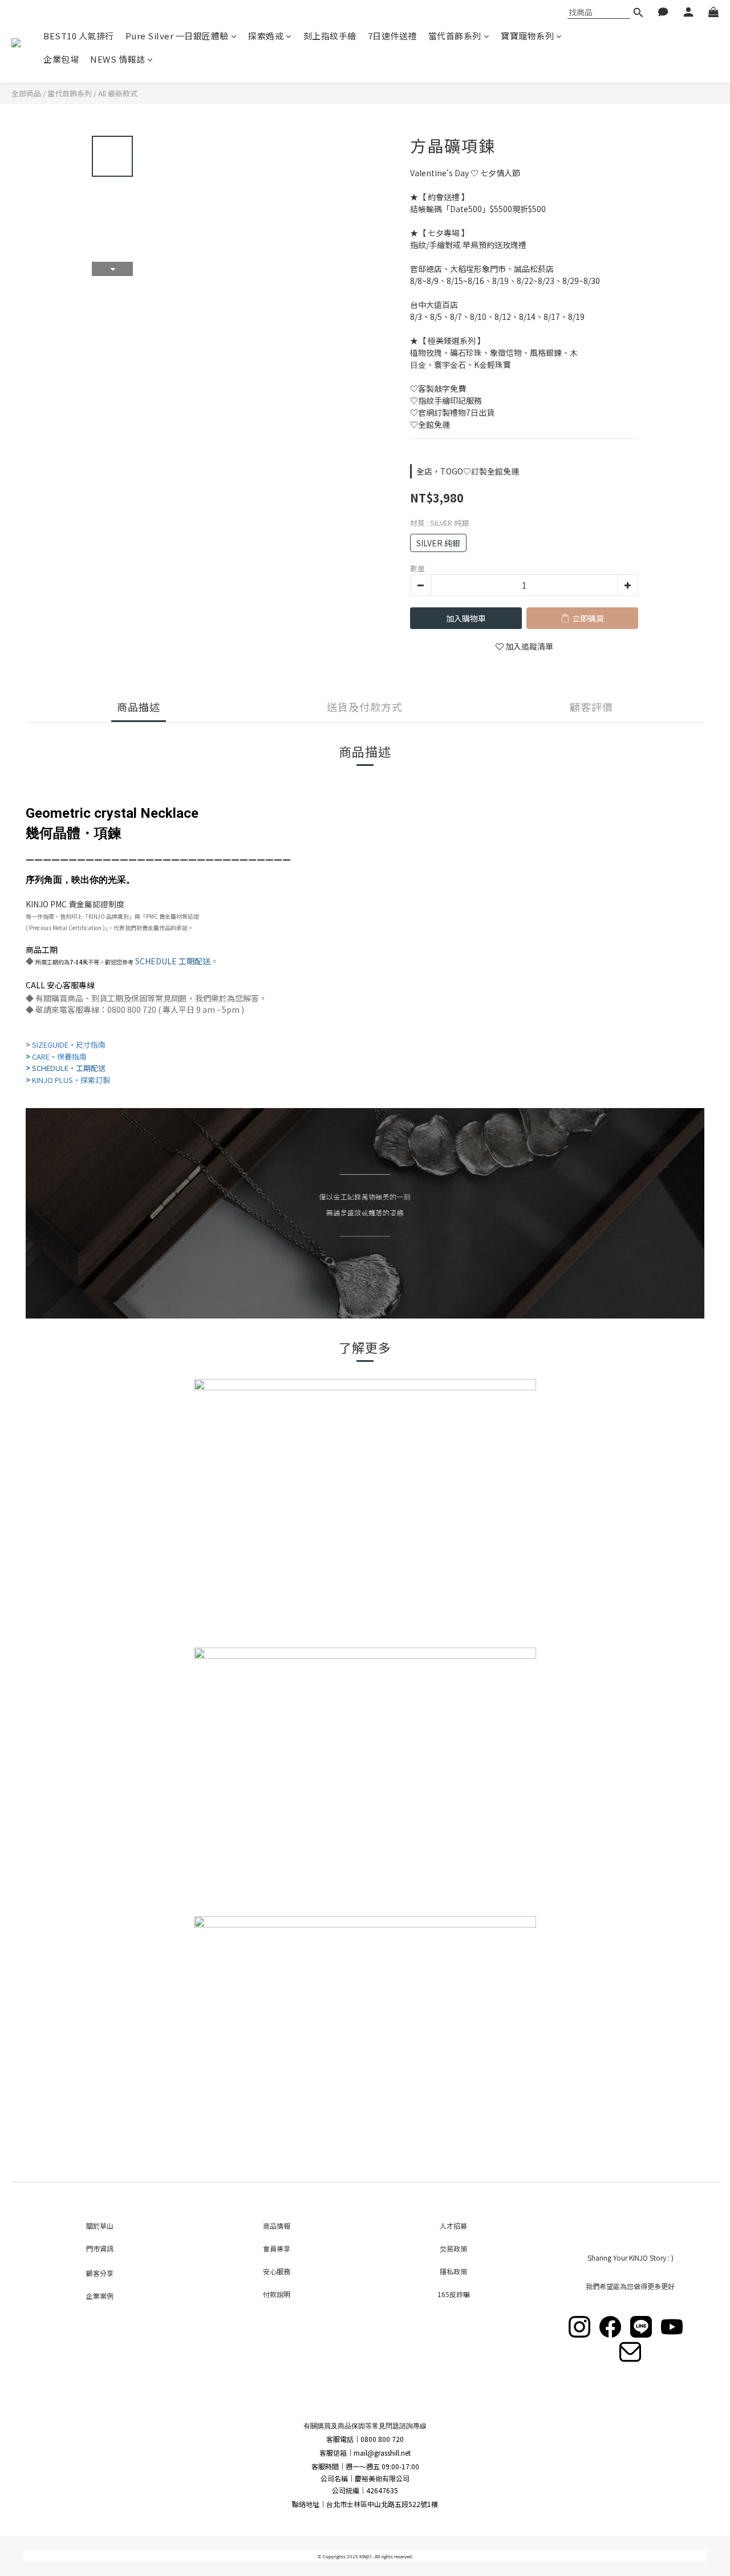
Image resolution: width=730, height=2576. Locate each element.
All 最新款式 (118, 93)
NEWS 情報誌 (117, 59)
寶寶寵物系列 (527, 36)
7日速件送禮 (392, 36)
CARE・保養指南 (59, 1056)
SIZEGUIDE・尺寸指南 (69, 1044)
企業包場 (61, 59)
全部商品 (26, 93)
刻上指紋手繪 (330, 36)
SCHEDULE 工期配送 (173, 961)
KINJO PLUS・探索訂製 (71, 1080)
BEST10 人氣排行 (79, 36)
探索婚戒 (266, 36)
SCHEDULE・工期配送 (69, 1068)
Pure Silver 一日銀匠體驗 (177, 36)
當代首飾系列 (455, 36)
